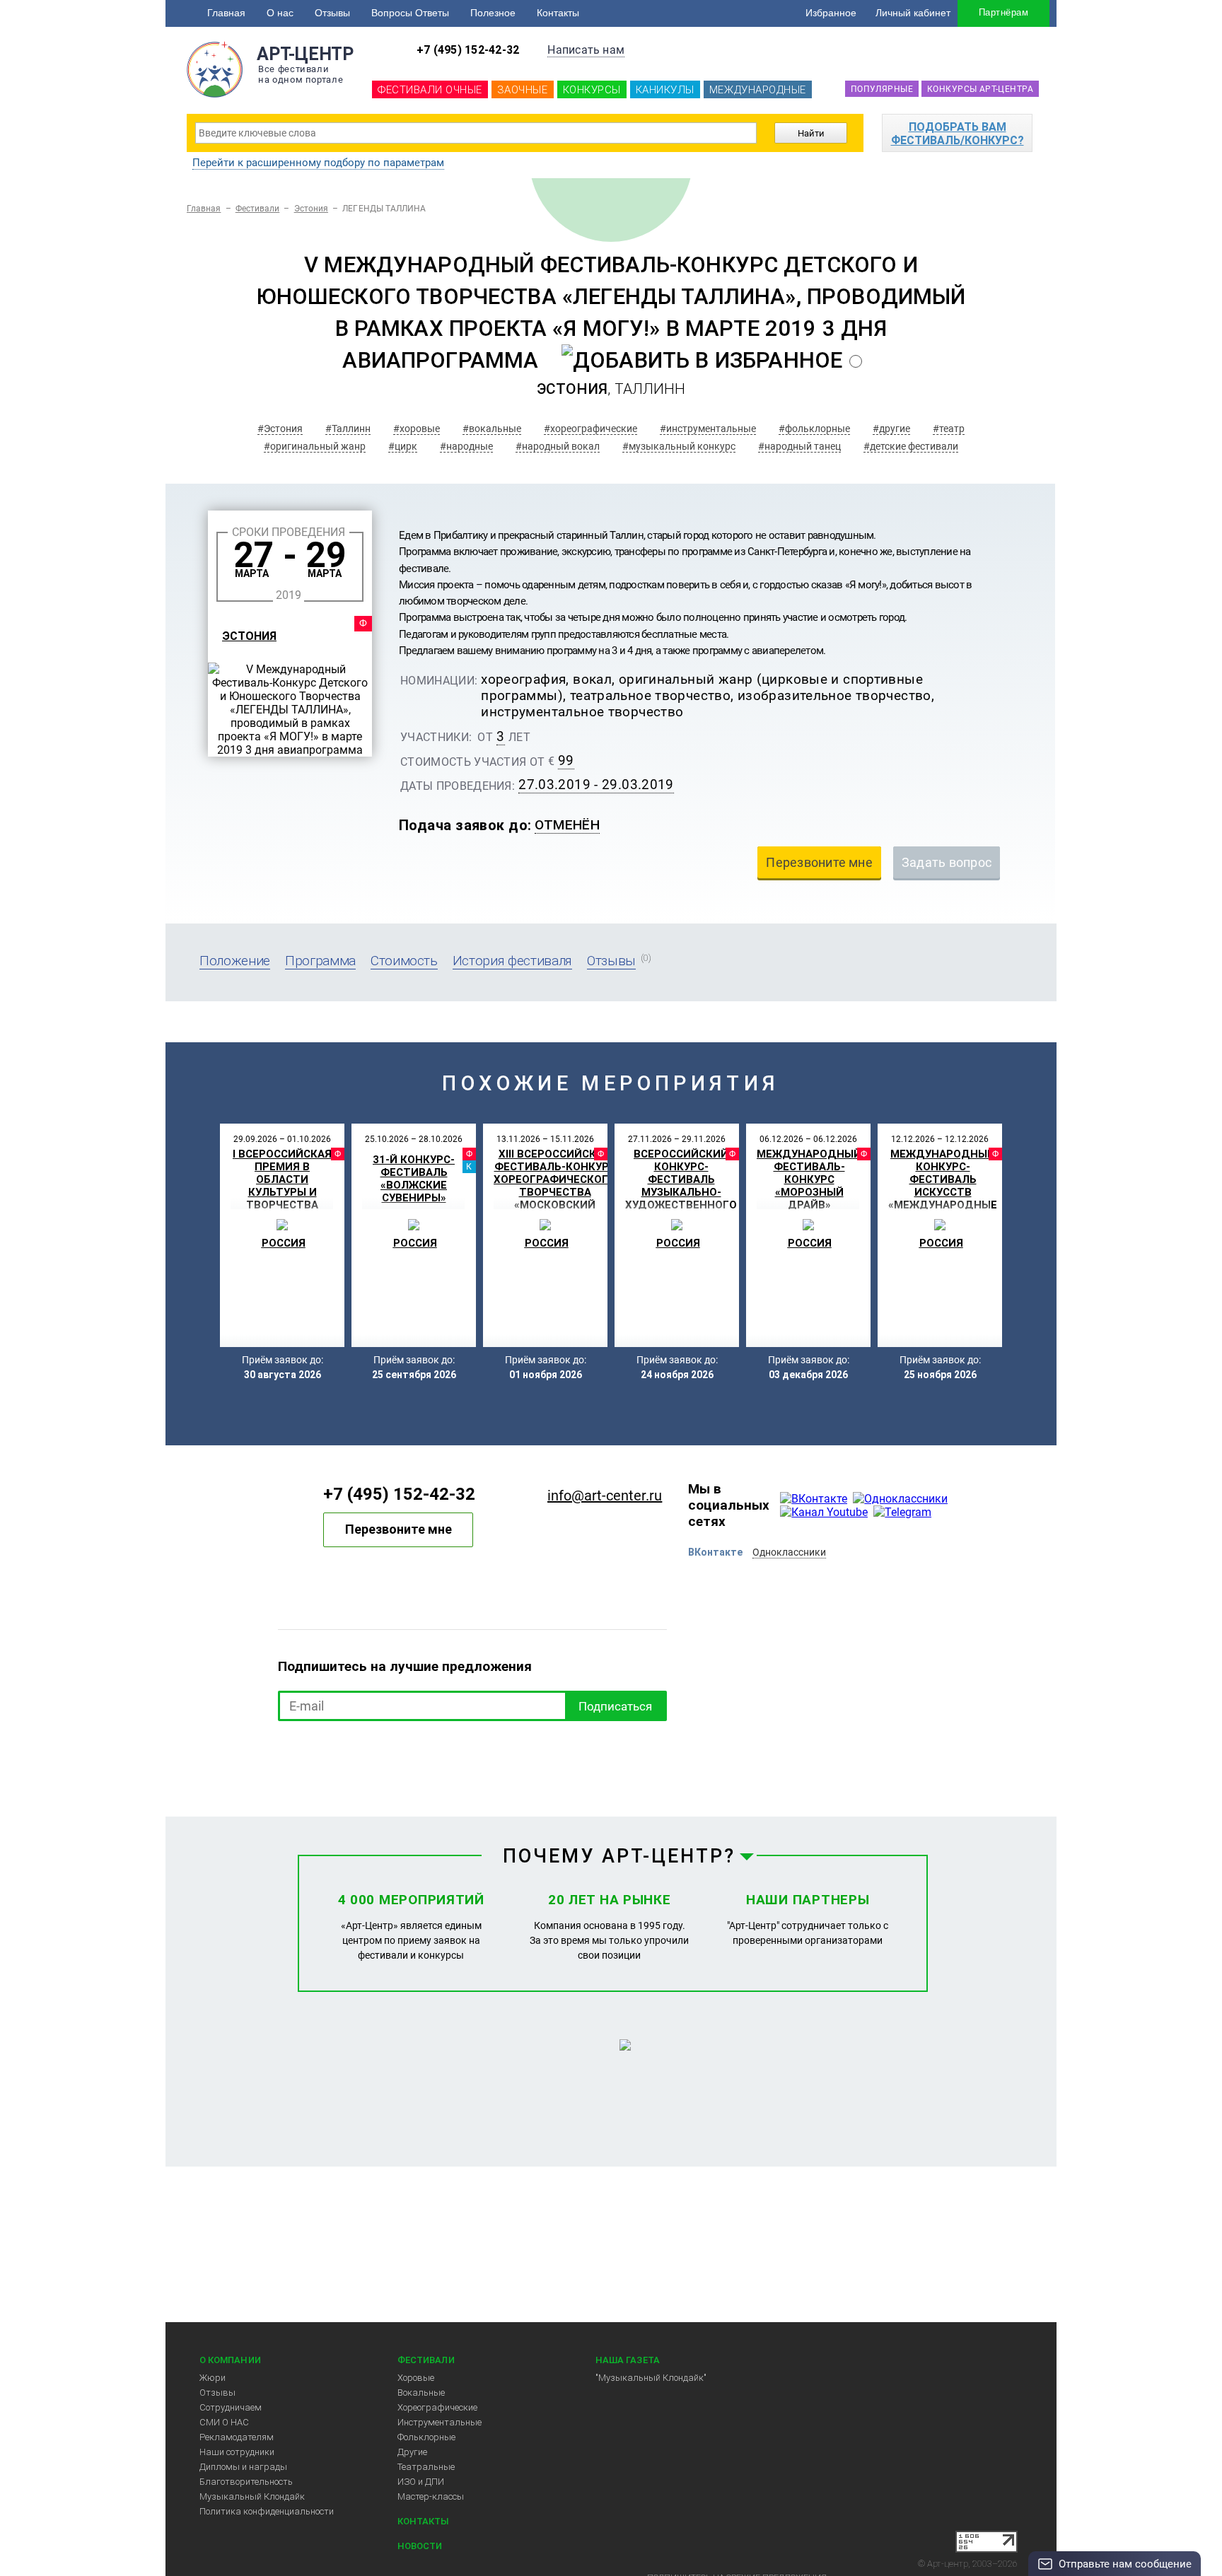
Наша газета (628, 2360)
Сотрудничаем (231, 2407)
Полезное (493, 13)
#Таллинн (348, 429)
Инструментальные (440, 2422)
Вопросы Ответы (410, 13)
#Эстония (280, 429)
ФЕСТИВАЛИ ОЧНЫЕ (430, 90)
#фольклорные (814, 429)
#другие (891, 429)
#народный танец (799, 446)
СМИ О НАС (224, 2422)
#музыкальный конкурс (679, 446)
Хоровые (416, 2378)
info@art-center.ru (605, 1496)
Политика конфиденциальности (267, 2511)
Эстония (311, 209)
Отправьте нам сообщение (1125, 2564)
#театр (949, 429)
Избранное (831, 13)
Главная (226, 13)
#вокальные (492, 429)
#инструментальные (708, 429)
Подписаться (615, 1706)
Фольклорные (426, 2437)
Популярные (882, 89)
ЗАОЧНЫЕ (523, 90)
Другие (412, 2452)
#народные (466, 446)
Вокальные (421, 2393)
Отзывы (332, 13)
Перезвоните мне (398, 1529)
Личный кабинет (913, 13)
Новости (420, 2546)
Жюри (213, 2378)
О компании (230, 2360)
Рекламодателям (237, 2437)
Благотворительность (246, 2482)
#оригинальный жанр (315, 446)
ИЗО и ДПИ (421, 2482)
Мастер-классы (431, 2496)
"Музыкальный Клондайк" (651, 2378)
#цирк (403, 446)
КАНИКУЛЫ (665, 90)
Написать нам (586, 50)
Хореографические (437, 2407)
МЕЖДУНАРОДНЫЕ (758, 90)
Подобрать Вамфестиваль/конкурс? (958, 134)
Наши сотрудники (237, 2452)
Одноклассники (789, 1552)
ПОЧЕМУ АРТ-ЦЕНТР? (619, 1856)
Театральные (426, 2467)
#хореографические (590, 429)
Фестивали (258, 209)
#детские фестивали (911, 446)
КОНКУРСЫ (592, 90)
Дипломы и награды (243, 2467)
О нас (280, 13)
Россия (284, 1243)
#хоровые (417, 429)
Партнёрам (1003, 12)
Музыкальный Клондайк (252, 2496)
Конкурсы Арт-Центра (980, 89)
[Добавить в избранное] (702, 360)
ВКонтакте (715, 1552)
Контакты (558, 13)
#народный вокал (558, 446)
